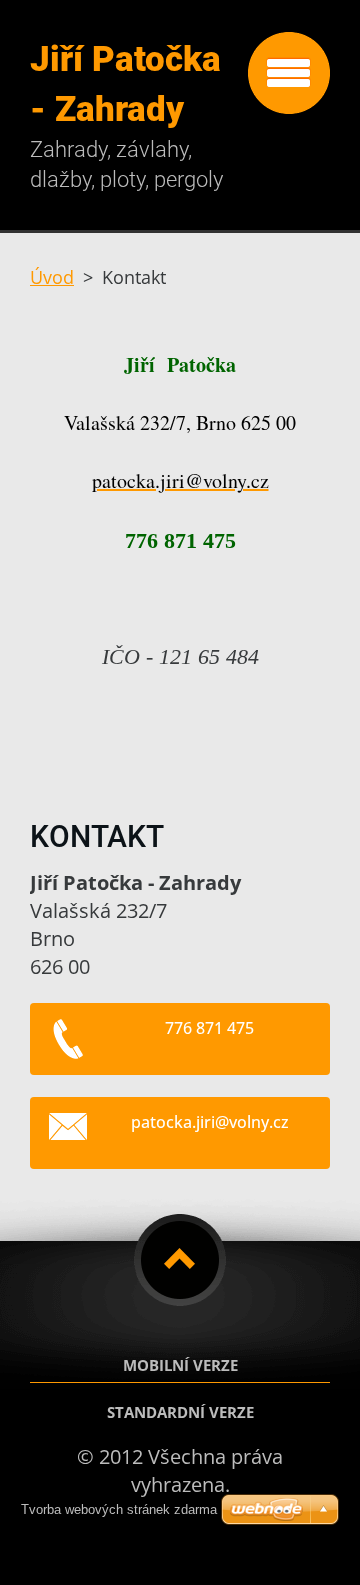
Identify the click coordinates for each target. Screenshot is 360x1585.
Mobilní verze (180, 1365)
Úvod (52, 277)
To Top (180, 1260)
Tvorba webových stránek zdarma (119, 1509)
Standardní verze (180, 1412)
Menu (289, 73)
